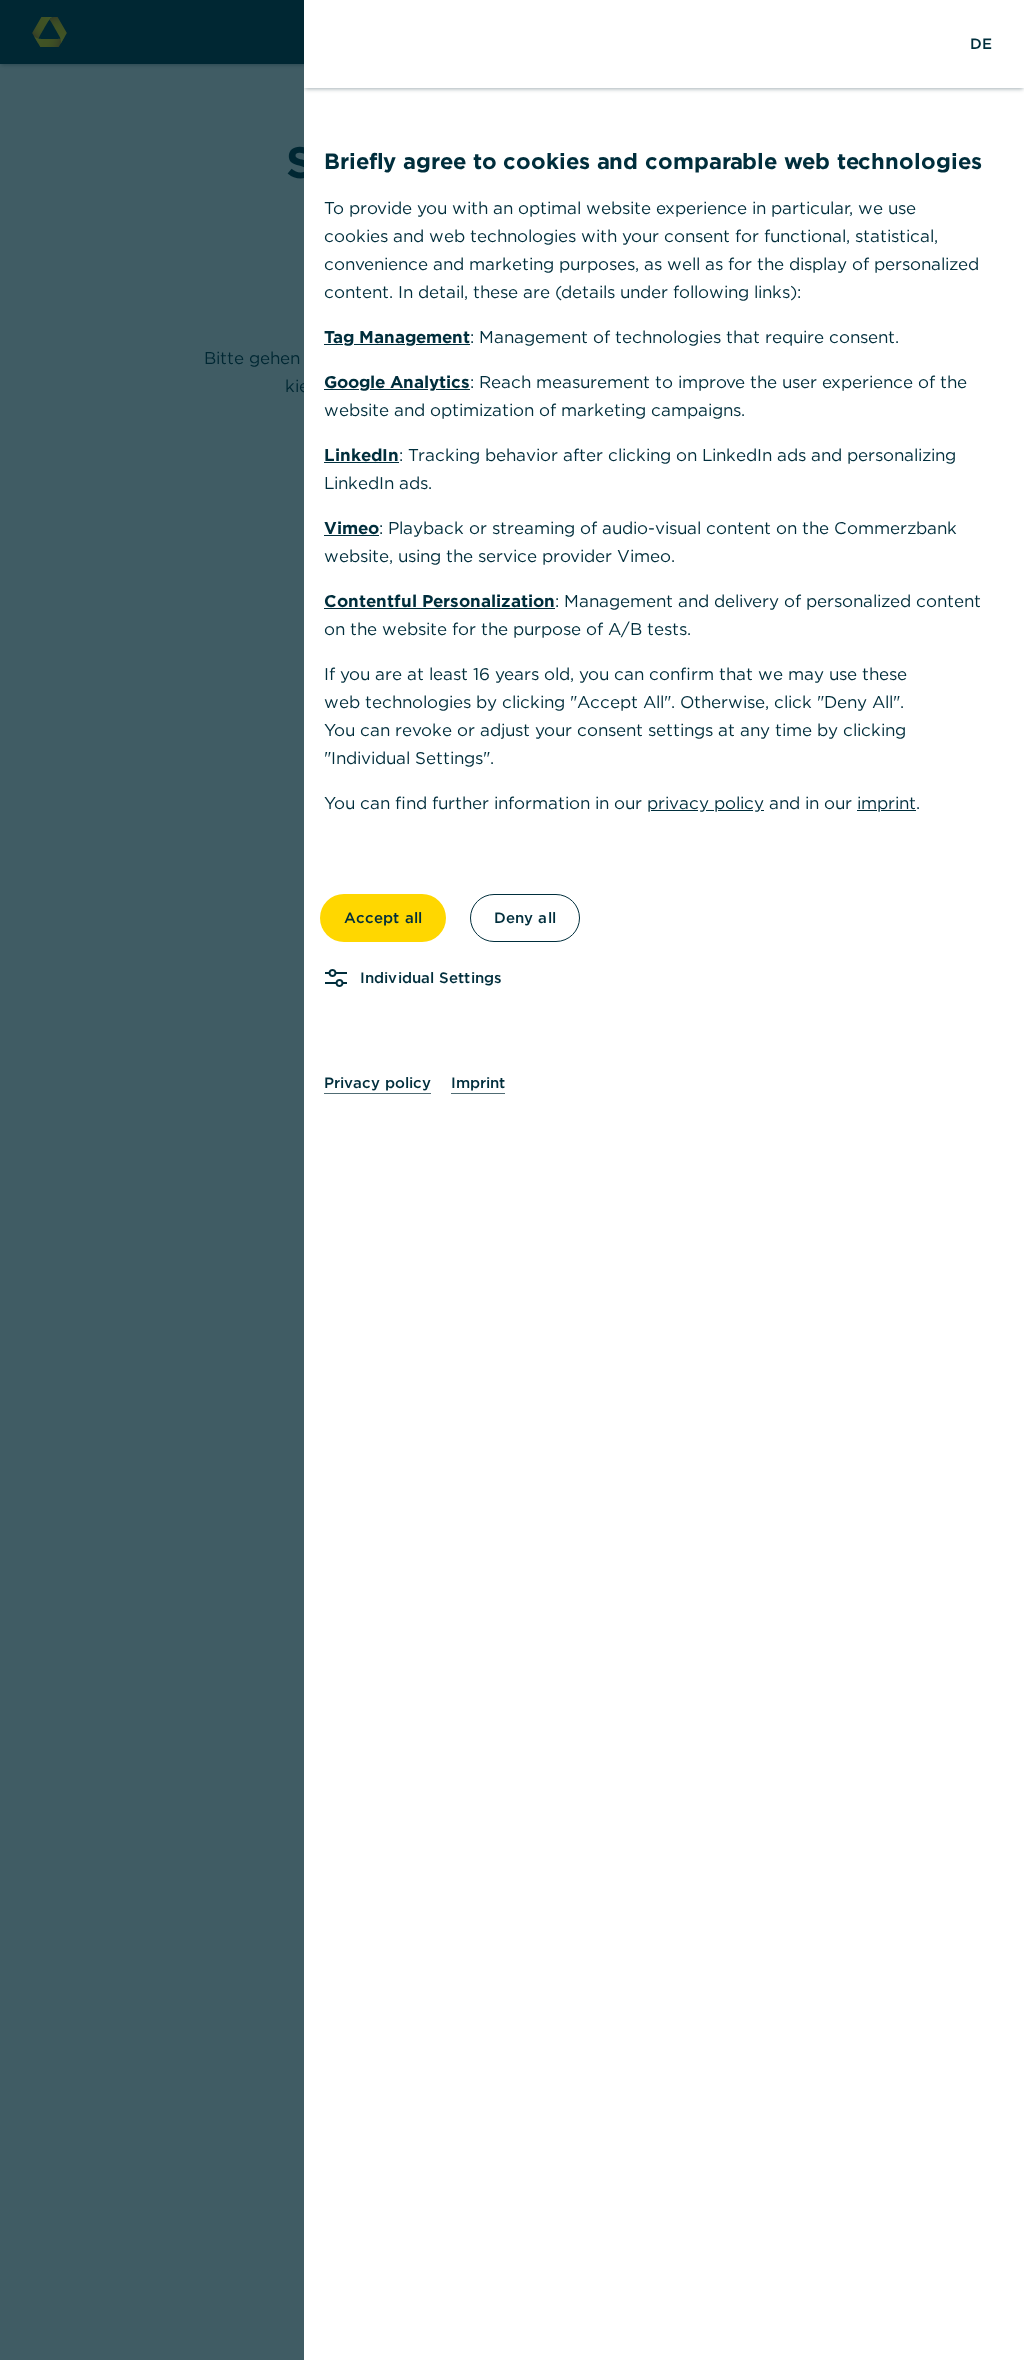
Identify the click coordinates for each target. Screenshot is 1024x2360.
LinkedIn (361, 455)
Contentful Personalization (439, 601)
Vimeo (351, 528)
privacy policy (705, 803)
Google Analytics (397, 382)
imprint (886, 803)
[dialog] (512, 1180)
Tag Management (397, 337)
